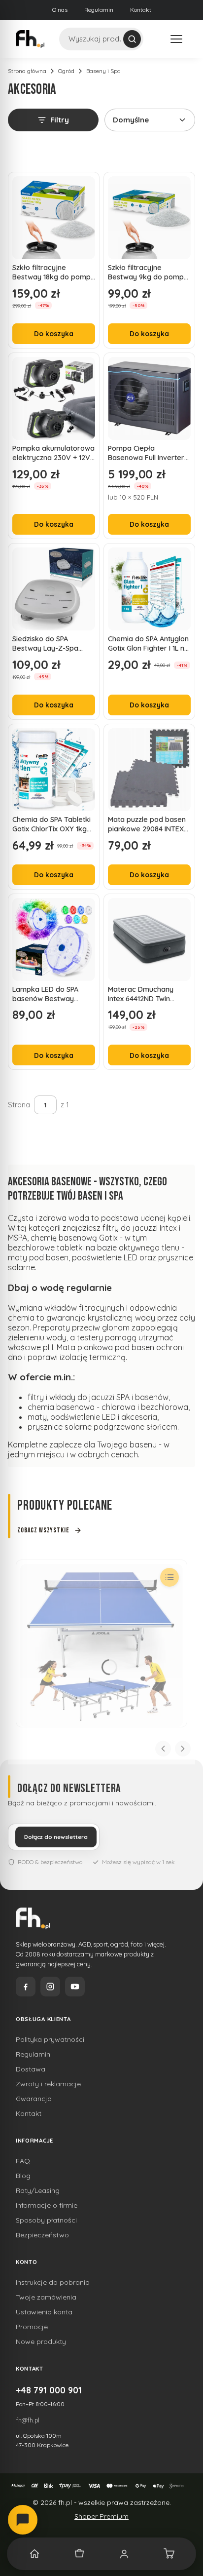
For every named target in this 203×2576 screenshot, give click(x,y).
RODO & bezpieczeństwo (50, 1862)
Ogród (66, 71)
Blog (23, 2176)
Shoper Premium (101, 2516)
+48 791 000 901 (49, 2390)
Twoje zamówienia (46, 2297)
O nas (60, 10)
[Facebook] (26, 1987)
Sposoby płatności (46, 2220)
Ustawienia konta (44, 2312)
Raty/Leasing (38, 2190)
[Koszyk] (169, 2554)
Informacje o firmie (47, 2205)
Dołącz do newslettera (56, 1837)
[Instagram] (50, 1987)
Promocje (32, 2327)
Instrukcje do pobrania (53, 2282)
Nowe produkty (41, 2342)
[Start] (34, 2554)
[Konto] (124, 2554)
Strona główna (27, 71)
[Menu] (176, 39)
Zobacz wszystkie (43, 1530)
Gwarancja (34, 2099)
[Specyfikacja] (169, 1577)
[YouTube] (75, 1987)
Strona (19, 1105)
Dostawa (31, 2069)
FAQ (23, 2161)
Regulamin (99, 10)
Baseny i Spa (103, 71)
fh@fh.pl (28, 2420)
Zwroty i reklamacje (48, 2084)
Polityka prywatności (50, 2039)
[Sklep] (79, 2554)
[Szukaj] (132, 39)
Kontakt (141, 10)
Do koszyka (54, 333)
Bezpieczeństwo (42, 2235)
